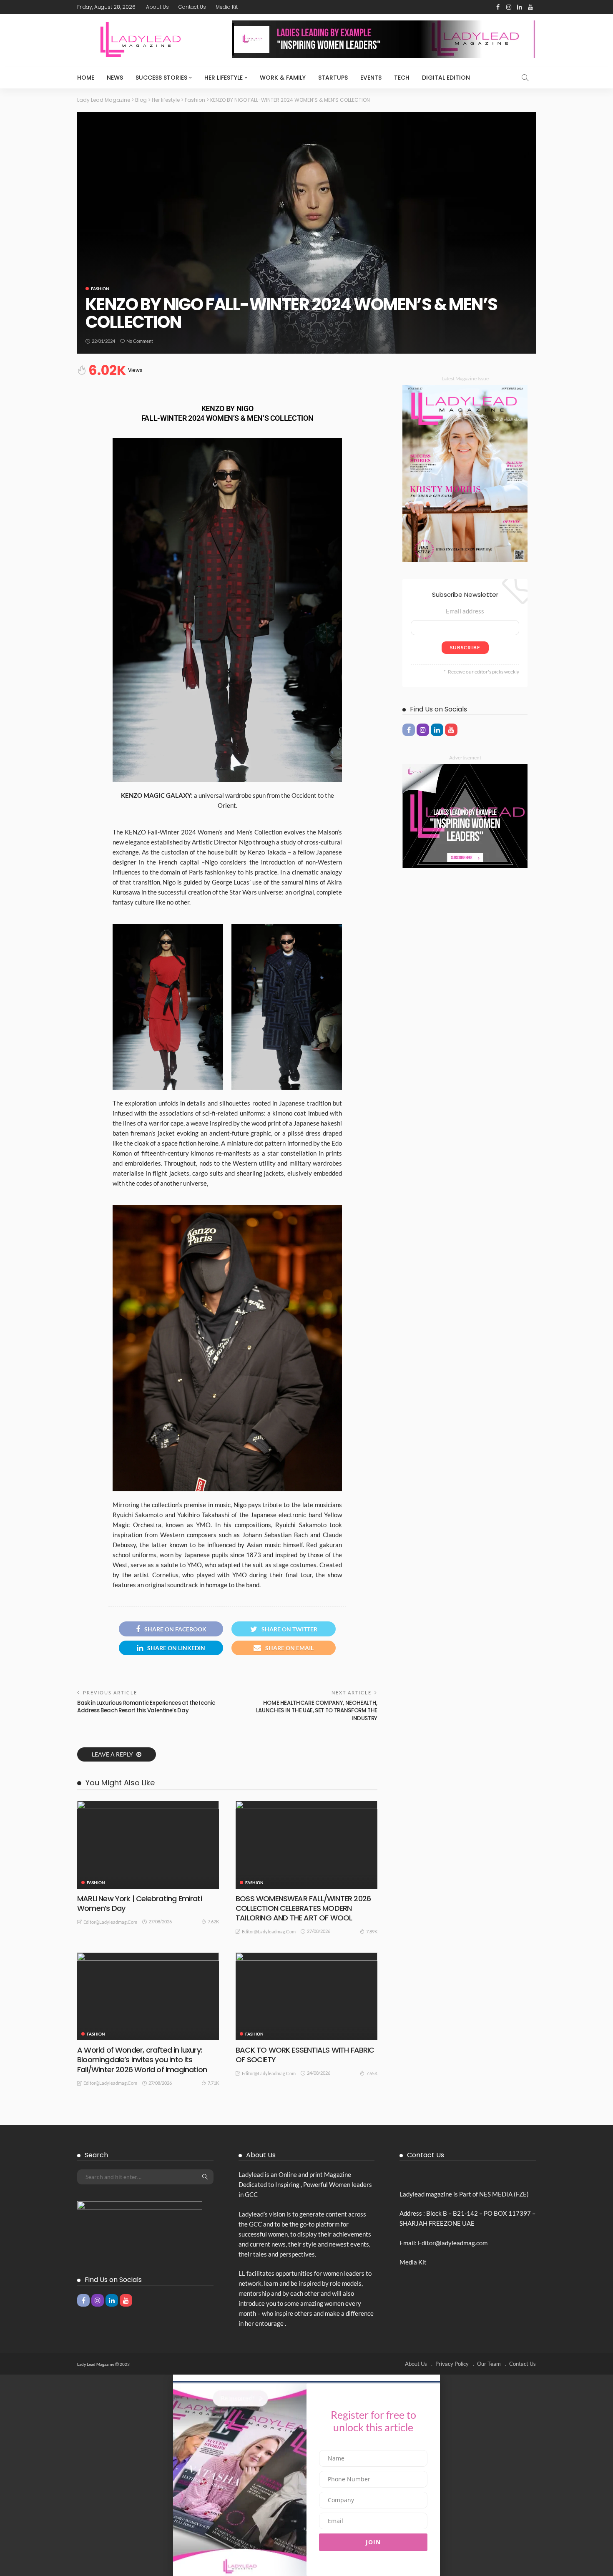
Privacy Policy (452, 2364)
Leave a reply (113, 1754)
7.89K (372, 1931)
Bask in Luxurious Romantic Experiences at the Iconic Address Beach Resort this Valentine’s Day (146, 1707)
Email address (465, 611)
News (115, 78)
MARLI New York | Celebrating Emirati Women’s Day (139, 1903)
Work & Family (283, 78)
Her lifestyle (224, 78)
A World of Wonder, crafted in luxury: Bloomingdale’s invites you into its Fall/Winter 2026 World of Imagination (142, 2060)
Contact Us (192, 7)
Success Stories (161, 78)
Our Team (489, 2364)
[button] (306, 2378)
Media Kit (227, 7)
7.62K (213, 1921)
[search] (525, 78)
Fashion (100, 289)
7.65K (372, 2073)
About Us (157, 7)
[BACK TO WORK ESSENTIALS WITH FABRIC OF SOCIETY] (306, 1996)
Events (371, 78)
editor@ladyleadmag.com (110, 1922)
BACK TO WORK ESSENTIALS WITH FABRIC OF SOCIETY (305, 2055)
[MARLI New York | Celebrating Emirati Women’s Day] (148, 1845)
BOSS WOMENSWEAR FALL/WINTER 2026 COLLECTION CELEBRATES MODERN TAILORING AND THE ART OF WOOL (303, 1908)
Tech (402, 78)
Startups (333, 78)
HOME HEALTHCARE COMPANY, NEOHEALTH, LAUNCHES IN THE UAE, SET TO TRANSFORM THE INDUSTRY (317, 1711)
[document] (306, 2475)
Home (86, 78)
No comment (140, 341)
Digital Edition (446, 78)
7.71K (213, 2083)
